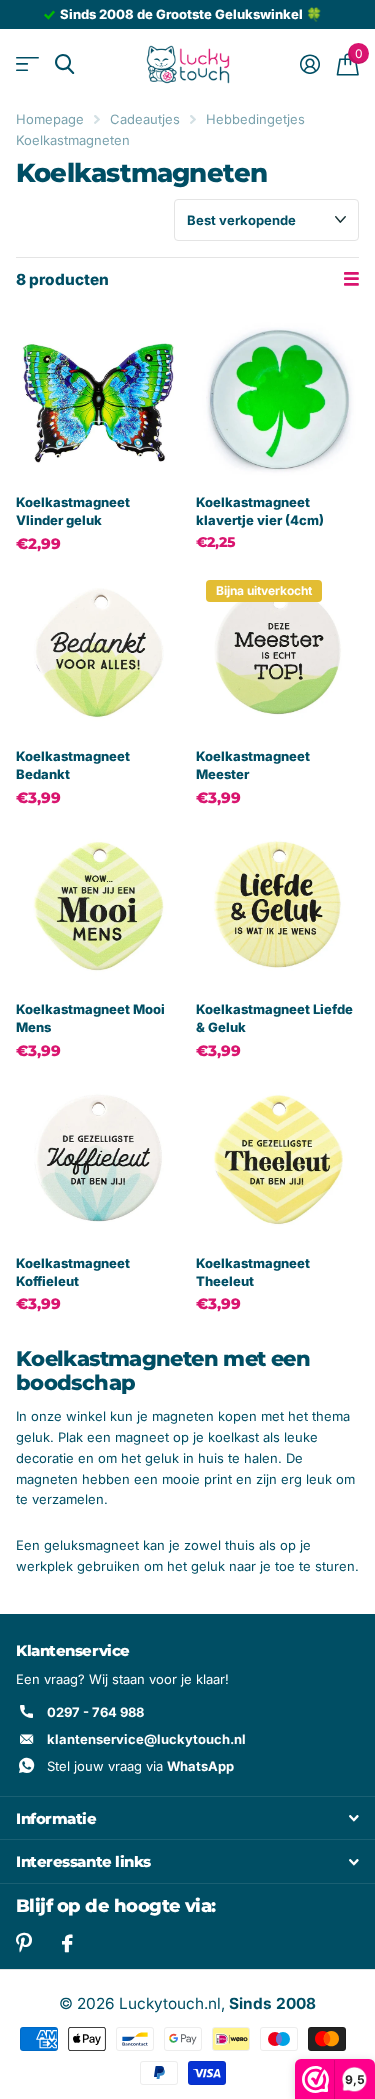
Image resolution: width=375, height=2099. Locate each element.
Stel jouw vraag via (140, 1766)
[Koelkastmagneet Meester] (278, 652)
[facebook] (67, 1944)
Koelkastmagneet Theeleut (253, 1272)
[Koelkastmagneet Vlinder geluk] (98, 399)
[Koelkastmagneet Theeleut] (278, 1159)
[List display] (351, 280)
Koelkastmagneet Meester (253, 765)
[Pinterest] (24, 1943)
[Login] (309, 64)
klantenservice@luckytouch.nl (146, 1739)
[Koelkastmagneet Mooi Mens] (98, 906)
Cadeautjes (145, 119)
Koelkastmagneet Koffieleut (73, 1272)
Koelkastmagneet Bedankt (73, 765)
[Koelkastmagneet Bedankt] (98, 652)
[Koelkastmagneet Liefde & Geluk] (278, 906)
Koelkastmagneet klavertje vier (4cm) (260, 511)
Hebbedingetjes (255, 119)
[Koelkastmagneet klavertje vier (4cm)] (278, 399)
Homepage (50, 119)
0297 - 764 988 (95, 1712)
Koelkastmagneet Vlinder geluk (73, 511)
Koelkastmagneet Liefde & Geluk (274, 1018)
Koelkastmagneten (73, 140)
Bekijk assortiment (27, 64)
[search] (64, 64)
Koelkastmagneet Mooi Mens (90, 1018)
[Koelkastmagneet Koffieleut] (98, 1159)
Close (187, 1818)
